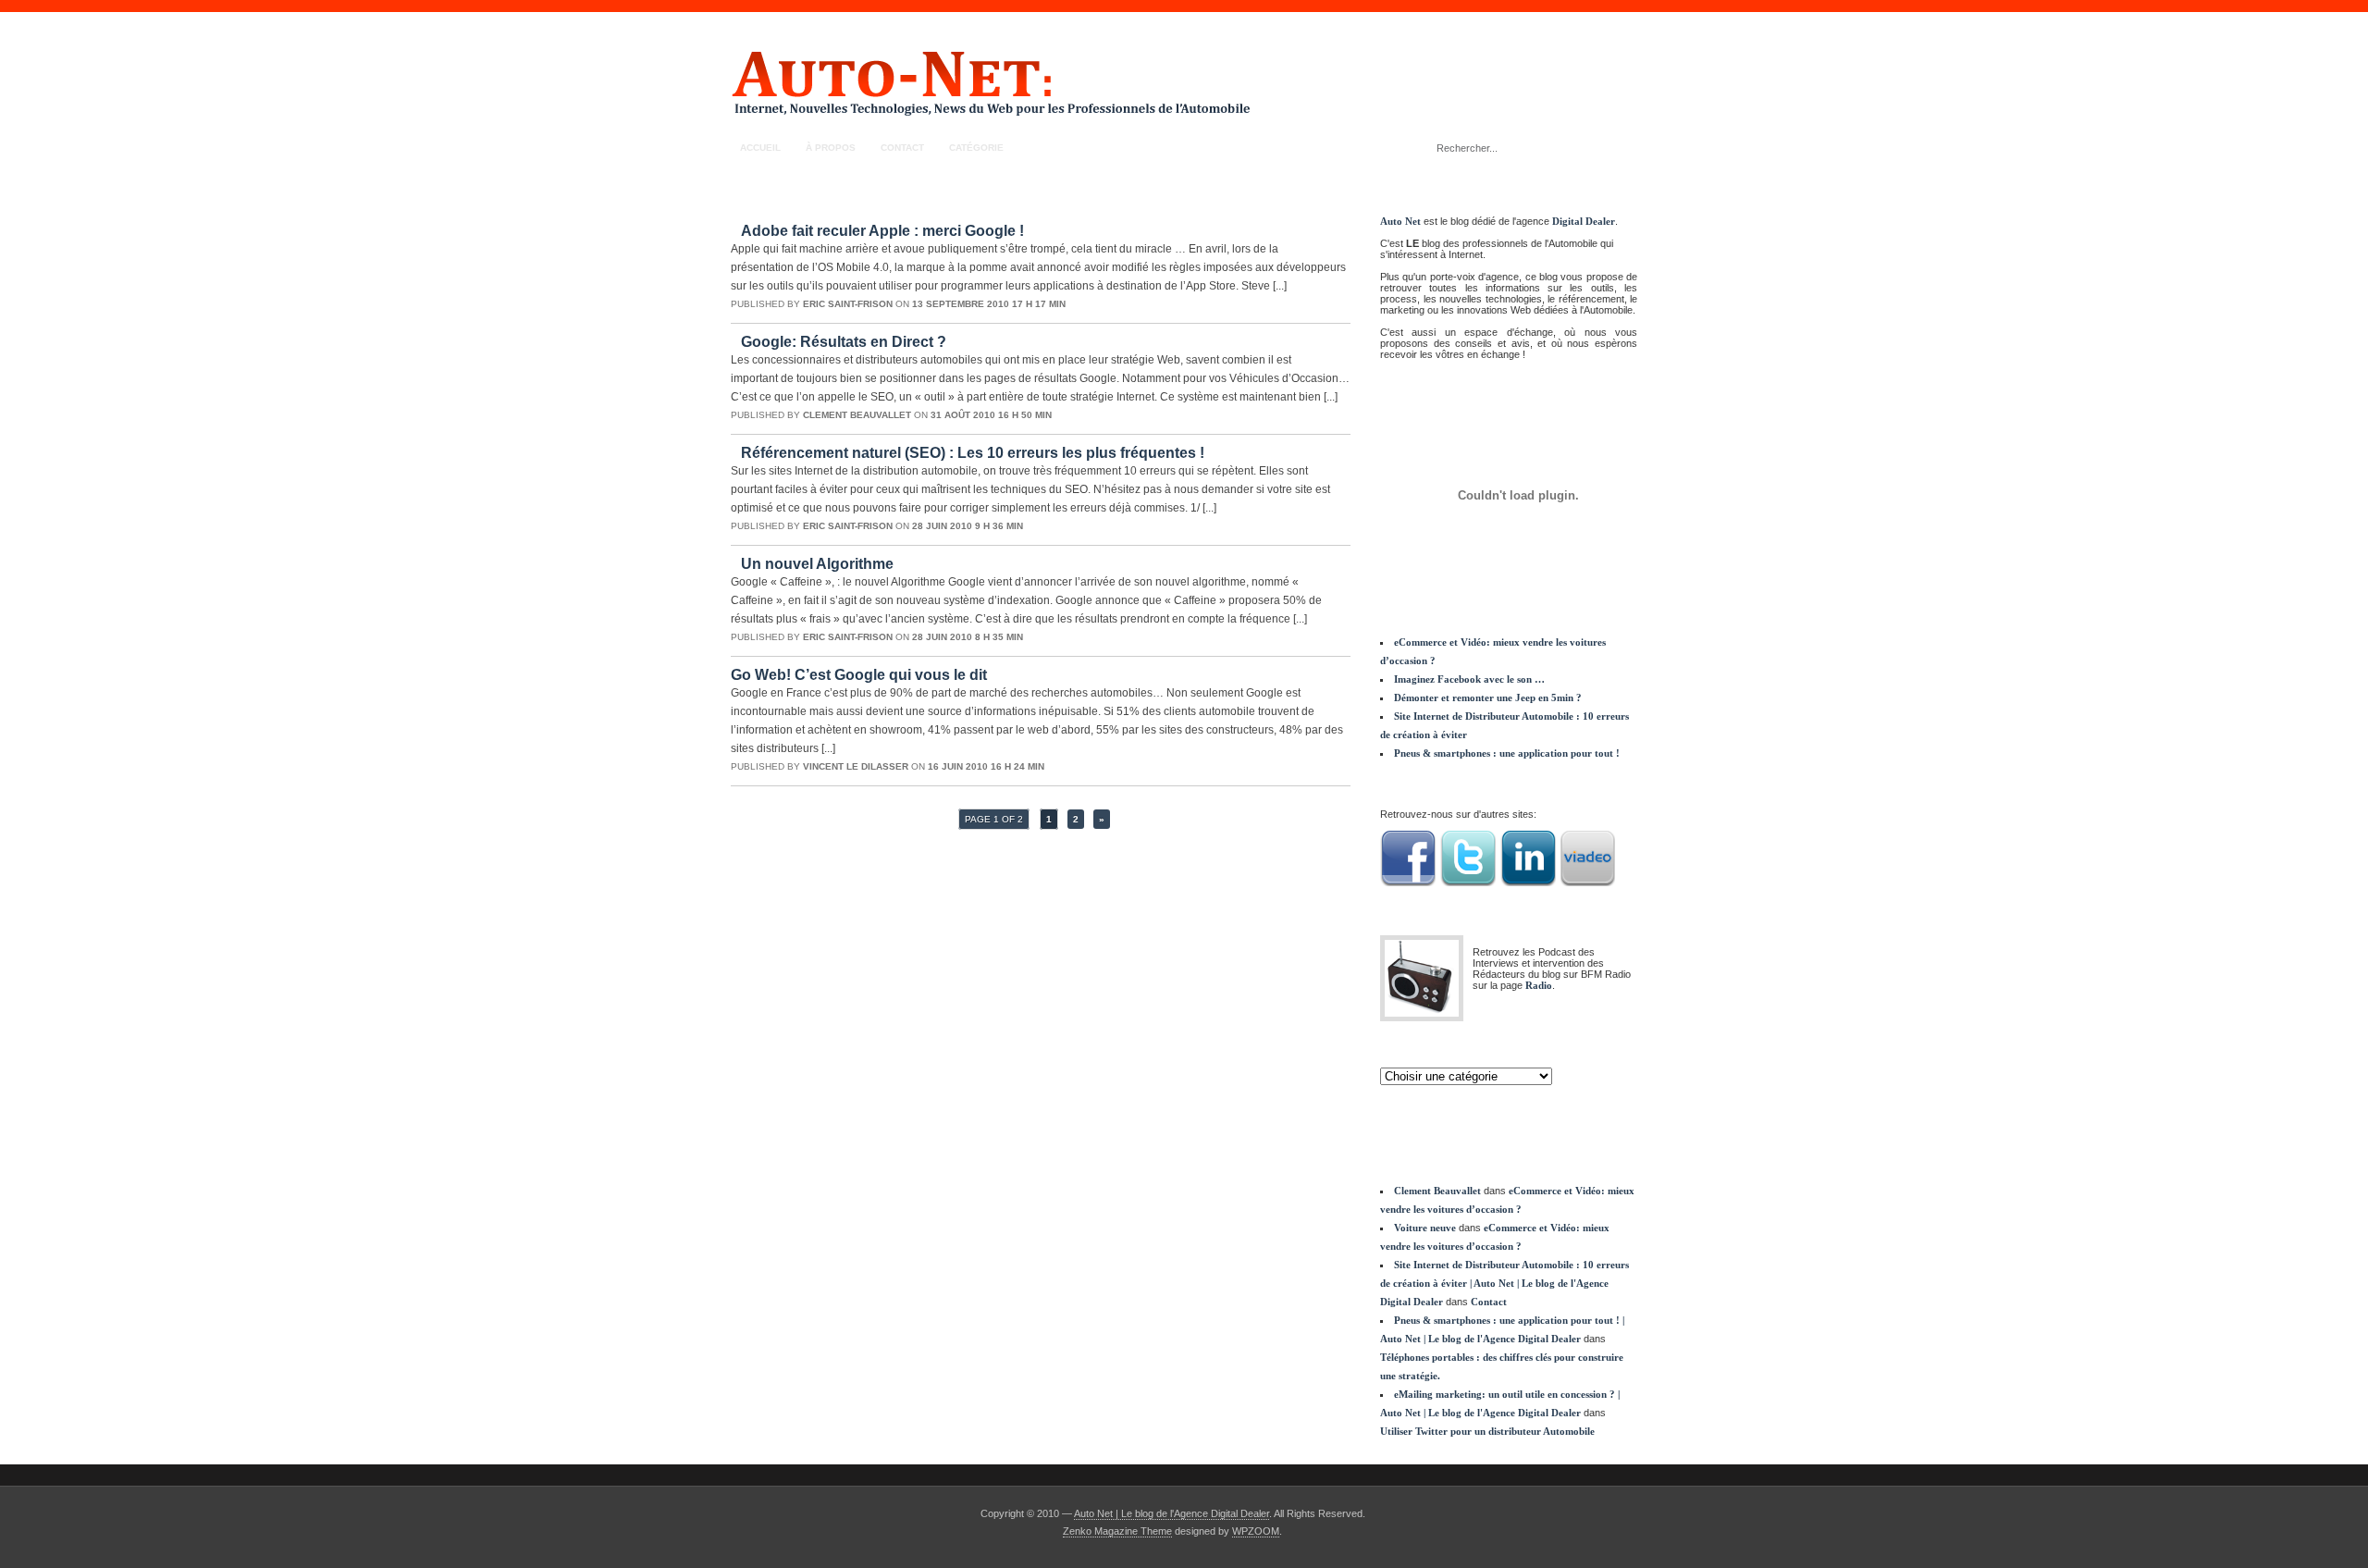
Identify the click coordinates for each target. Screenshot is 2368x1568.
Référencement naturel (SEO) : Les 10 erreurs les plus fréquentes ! (973, 453)
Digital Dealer (1584, 221)
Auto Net (1400, 221)
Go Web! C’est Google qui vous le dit (859, 675)
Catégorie (976, 148)
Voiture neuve (1425, 1228)
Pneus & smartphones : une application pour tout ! (1507, 753)
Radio (1539, 985)
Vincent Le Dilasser (856, 766)
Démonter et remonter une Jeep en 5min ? (1488, 698)
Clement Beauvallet (857, 415)
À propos (831, 148)
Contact (902, 148)
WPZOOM (1256, 1531)
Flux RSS (1615, 147)
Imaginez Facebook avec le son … (1469, 679)
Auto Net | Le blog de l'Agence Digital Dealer (1172, 1513)
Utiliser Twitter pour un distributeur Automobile (1487, 1431)
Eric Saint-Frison (848, 304)
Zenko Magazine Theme (1117, 1531)
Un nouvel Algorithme (817, 564)
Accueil (760, 148)
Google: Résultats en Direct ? (844, 342)
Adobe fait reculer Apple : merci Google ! (882, 231)
